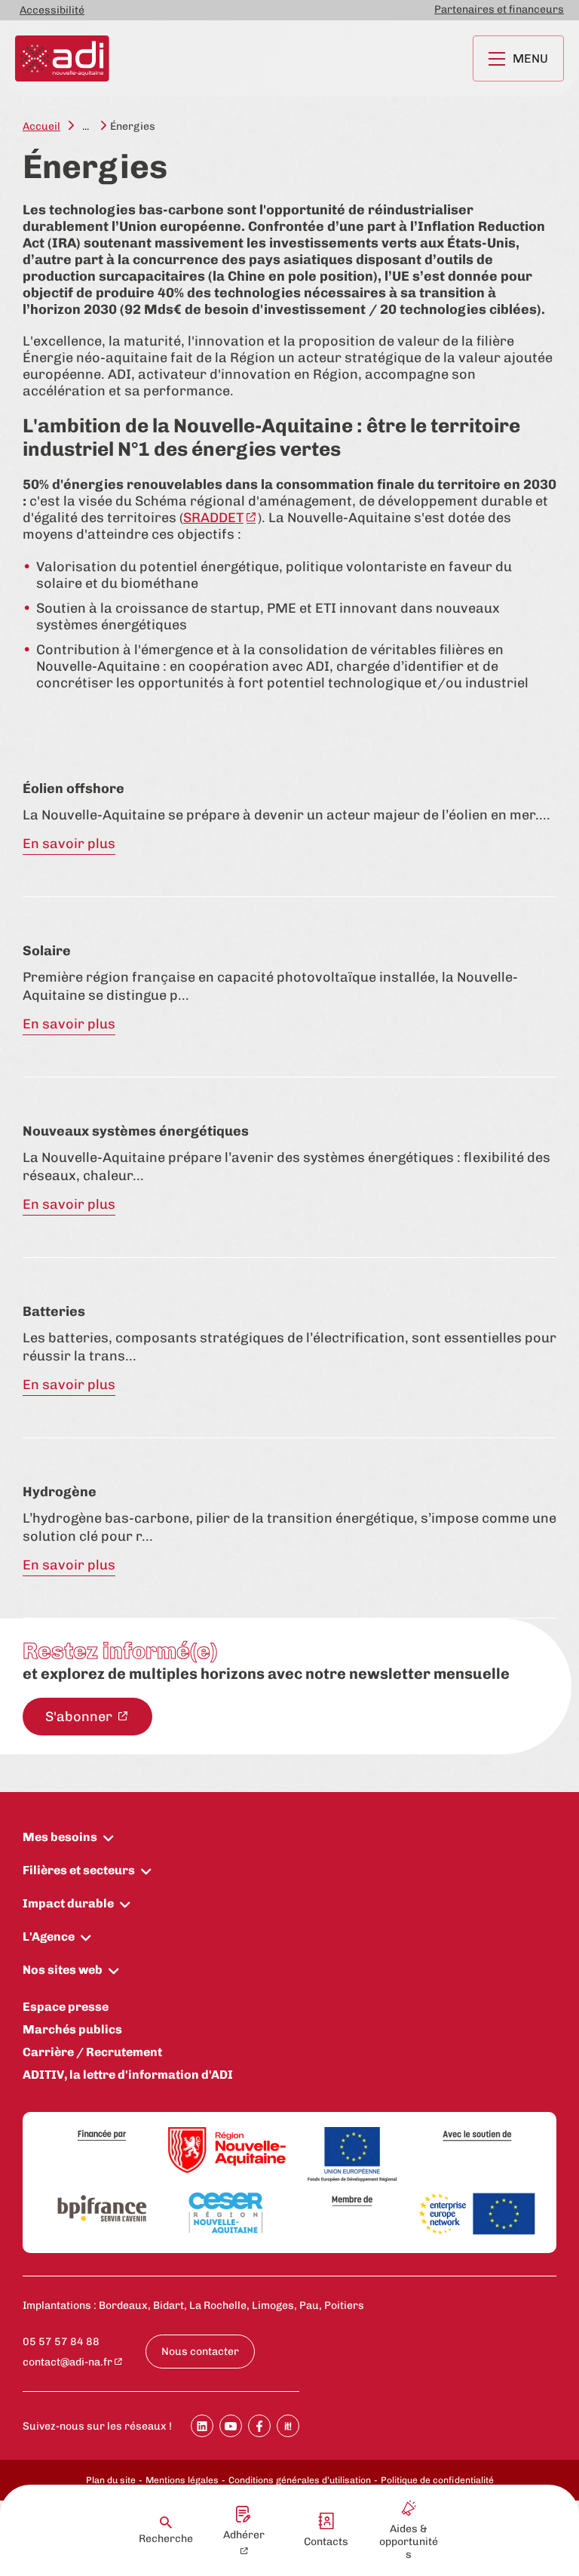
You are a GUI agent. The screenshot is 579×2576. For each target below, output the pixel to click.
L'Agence (49, 1937)
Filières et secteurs (79, 1870)
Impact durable (68, 1903)
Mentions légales (182, 2480)
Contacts (326, 2542)
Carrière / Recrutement (92, 2052)
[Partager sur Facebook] (259, 2426)
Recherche (166, 2539)
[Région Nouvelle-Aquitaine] (227, 2151)
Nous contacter (200, 2352)
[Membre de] (352, 2201)
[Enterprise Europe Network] (477, 2215)
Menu (530, 58)
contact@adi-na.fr (67, 2362)
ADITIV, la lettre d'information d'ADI (128, 2075)
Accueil (41, 126)
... (86, 126)
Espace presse (66, 2007)
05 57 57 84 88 (61, 2342)
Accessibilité (52, 10)
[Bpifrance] (102, 2209)
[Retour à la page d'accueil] (62, 58)
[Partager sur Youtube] (231, 2426)
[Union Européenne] (352, 2156)
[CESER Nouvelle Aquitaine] (227, 2214)
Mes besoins (60, 1837)
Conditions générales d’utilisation (300, 2480)
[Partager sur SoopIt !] (288, 2426)
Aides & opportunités (409, 2542)
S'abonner (80, 1717)
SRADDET (213, 518)
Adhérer (244, 2535)
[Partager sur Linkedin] (202, 2426)
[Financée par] (102, 2136)
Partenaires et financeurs (499, 9)
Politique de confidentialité (437, 2480)
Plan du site (111, 2480)
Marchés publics (72, 2029)
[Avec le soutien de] (477, 2136)
